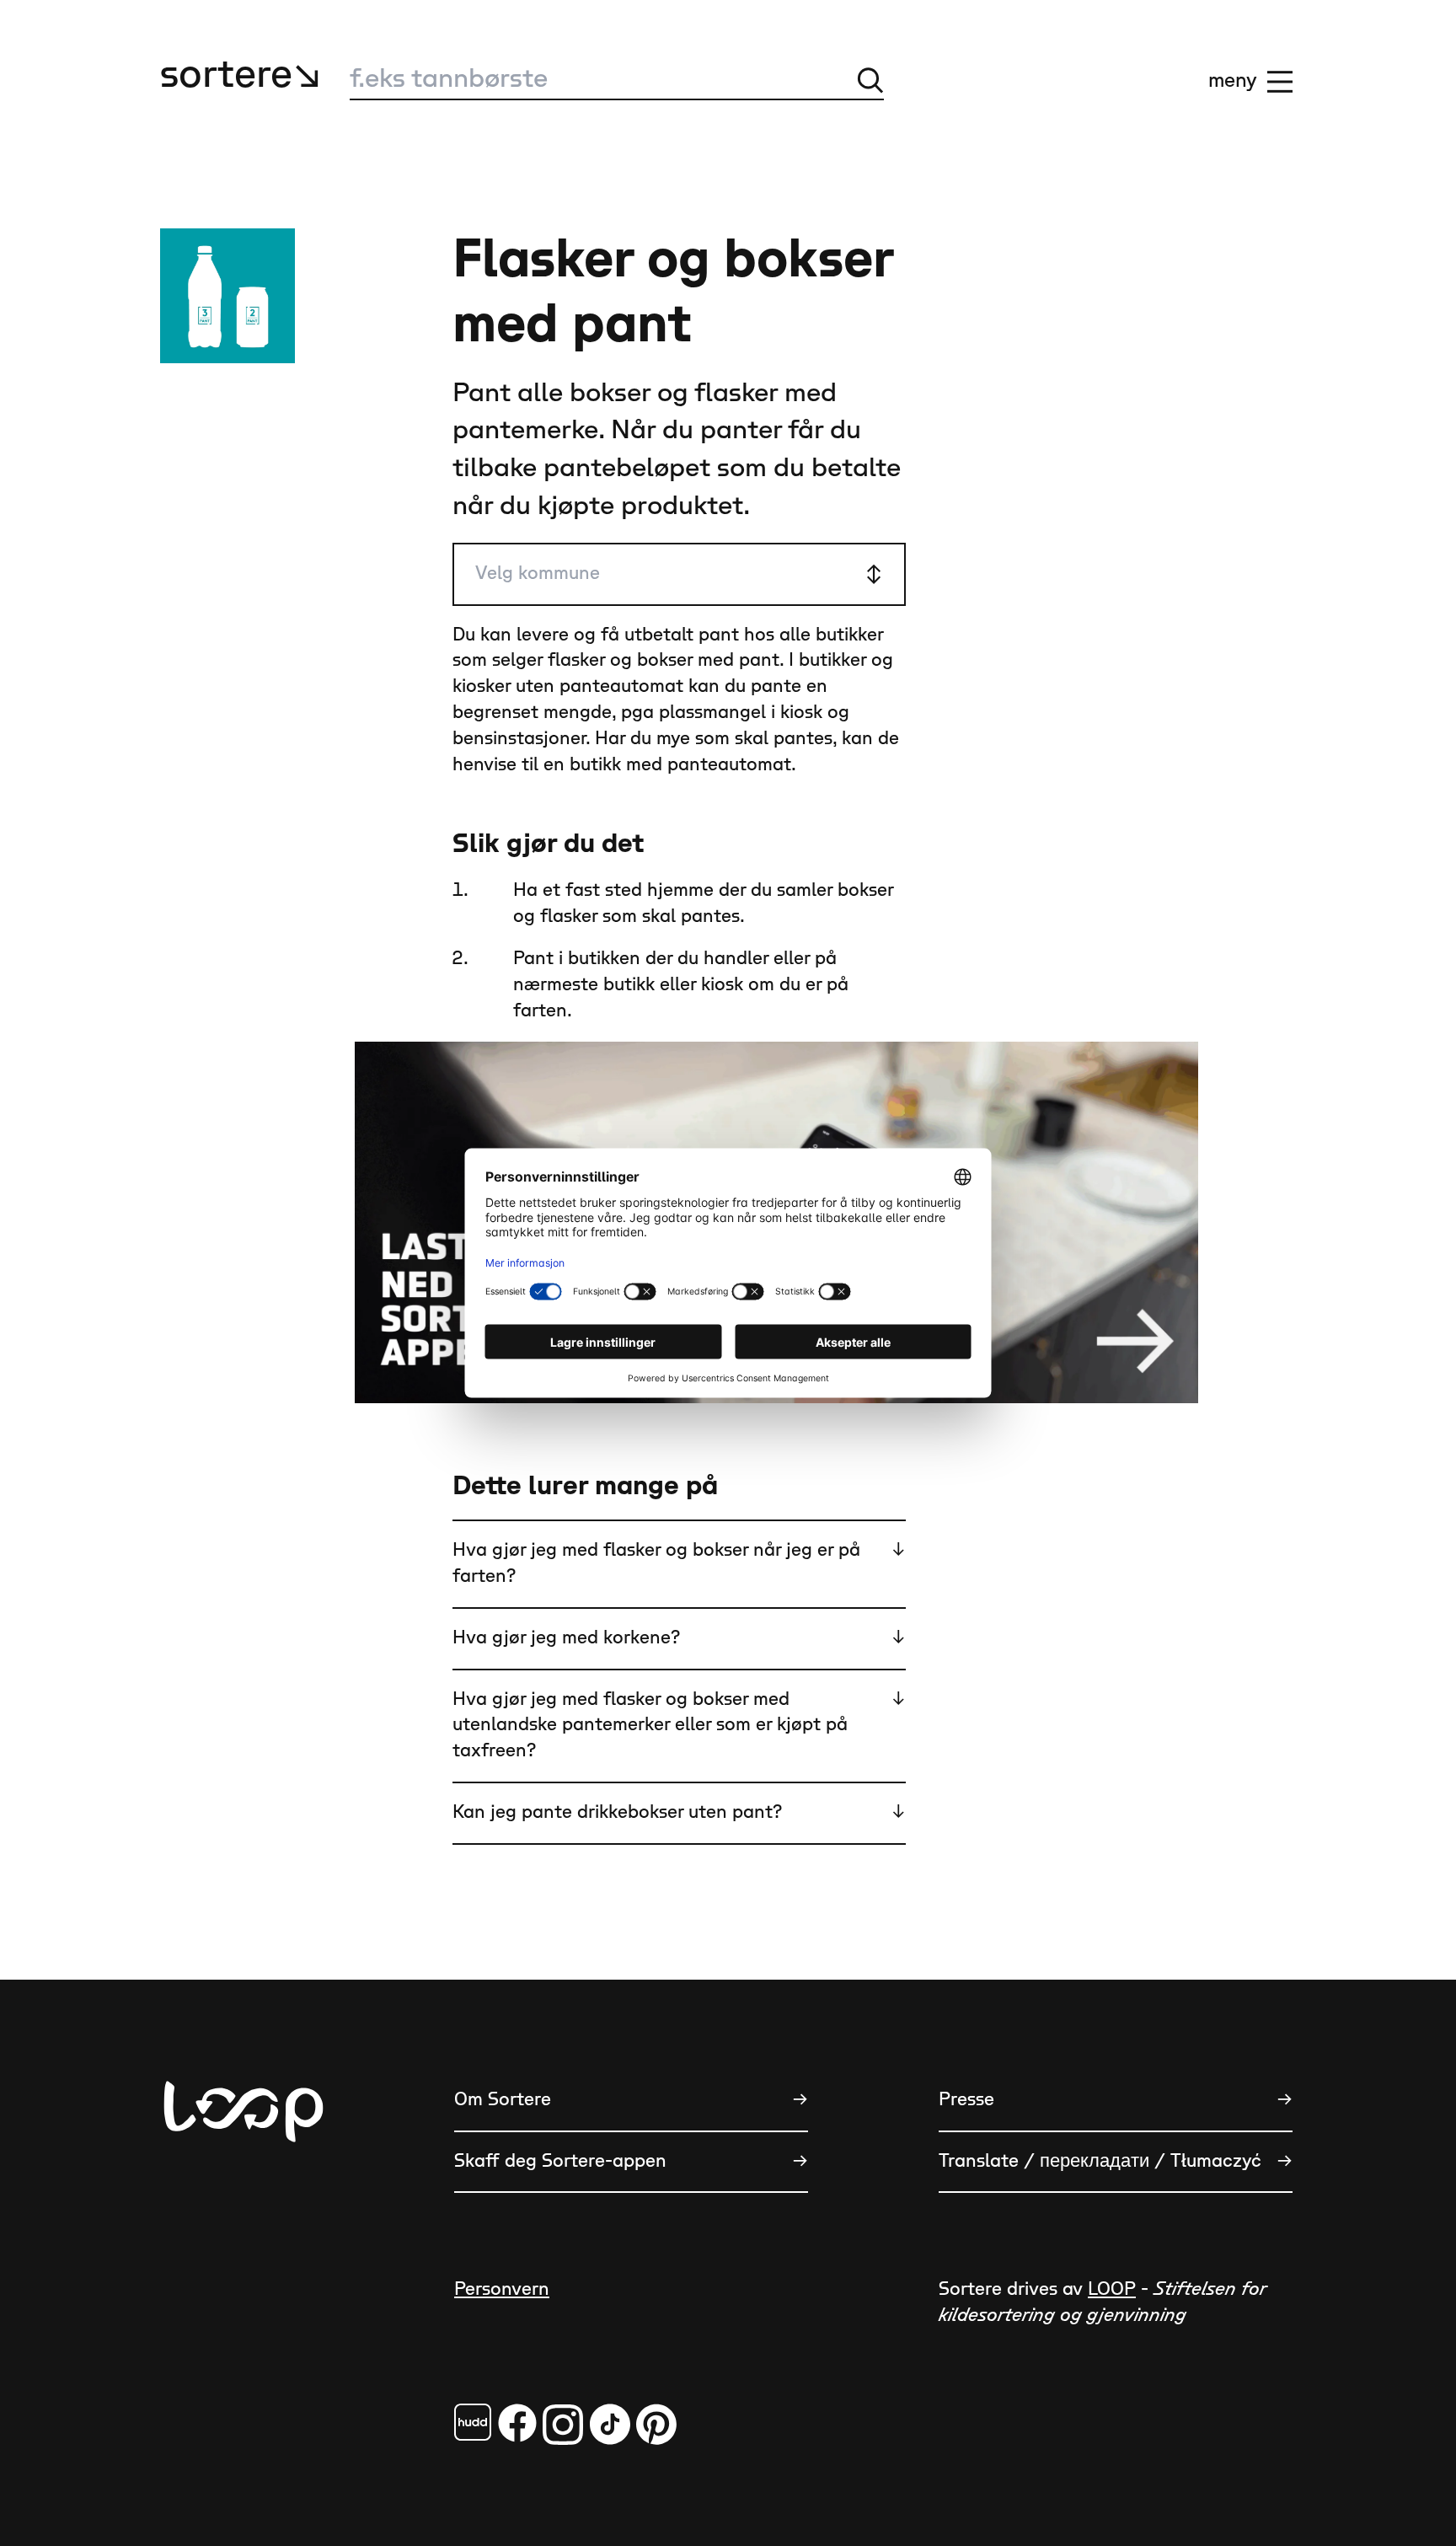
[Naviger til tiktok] (610, 2424)
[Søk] (870, 80)
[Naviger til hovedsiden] (244, 2195)
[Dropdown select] (679, 574)
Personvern (502, 2289)
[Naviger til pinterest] (656, 2424)
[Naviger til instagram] (563, 2424)
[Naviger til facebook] (473, 2422)
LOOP (1112, 2289)
